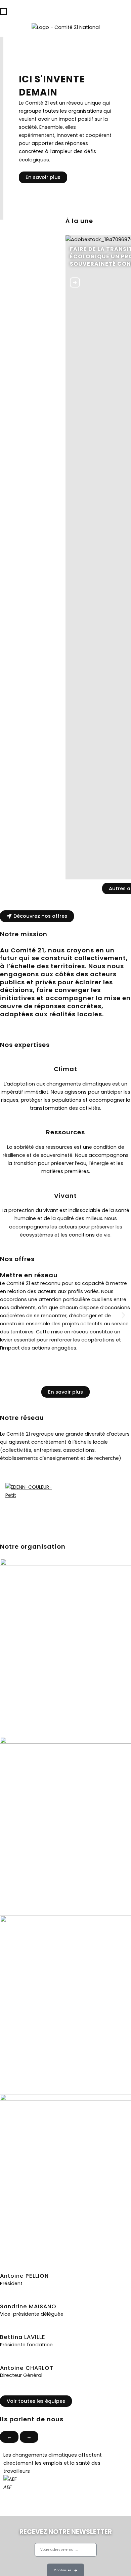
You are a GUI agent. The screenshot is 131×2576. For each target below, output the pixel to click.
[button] (8, 1315)
